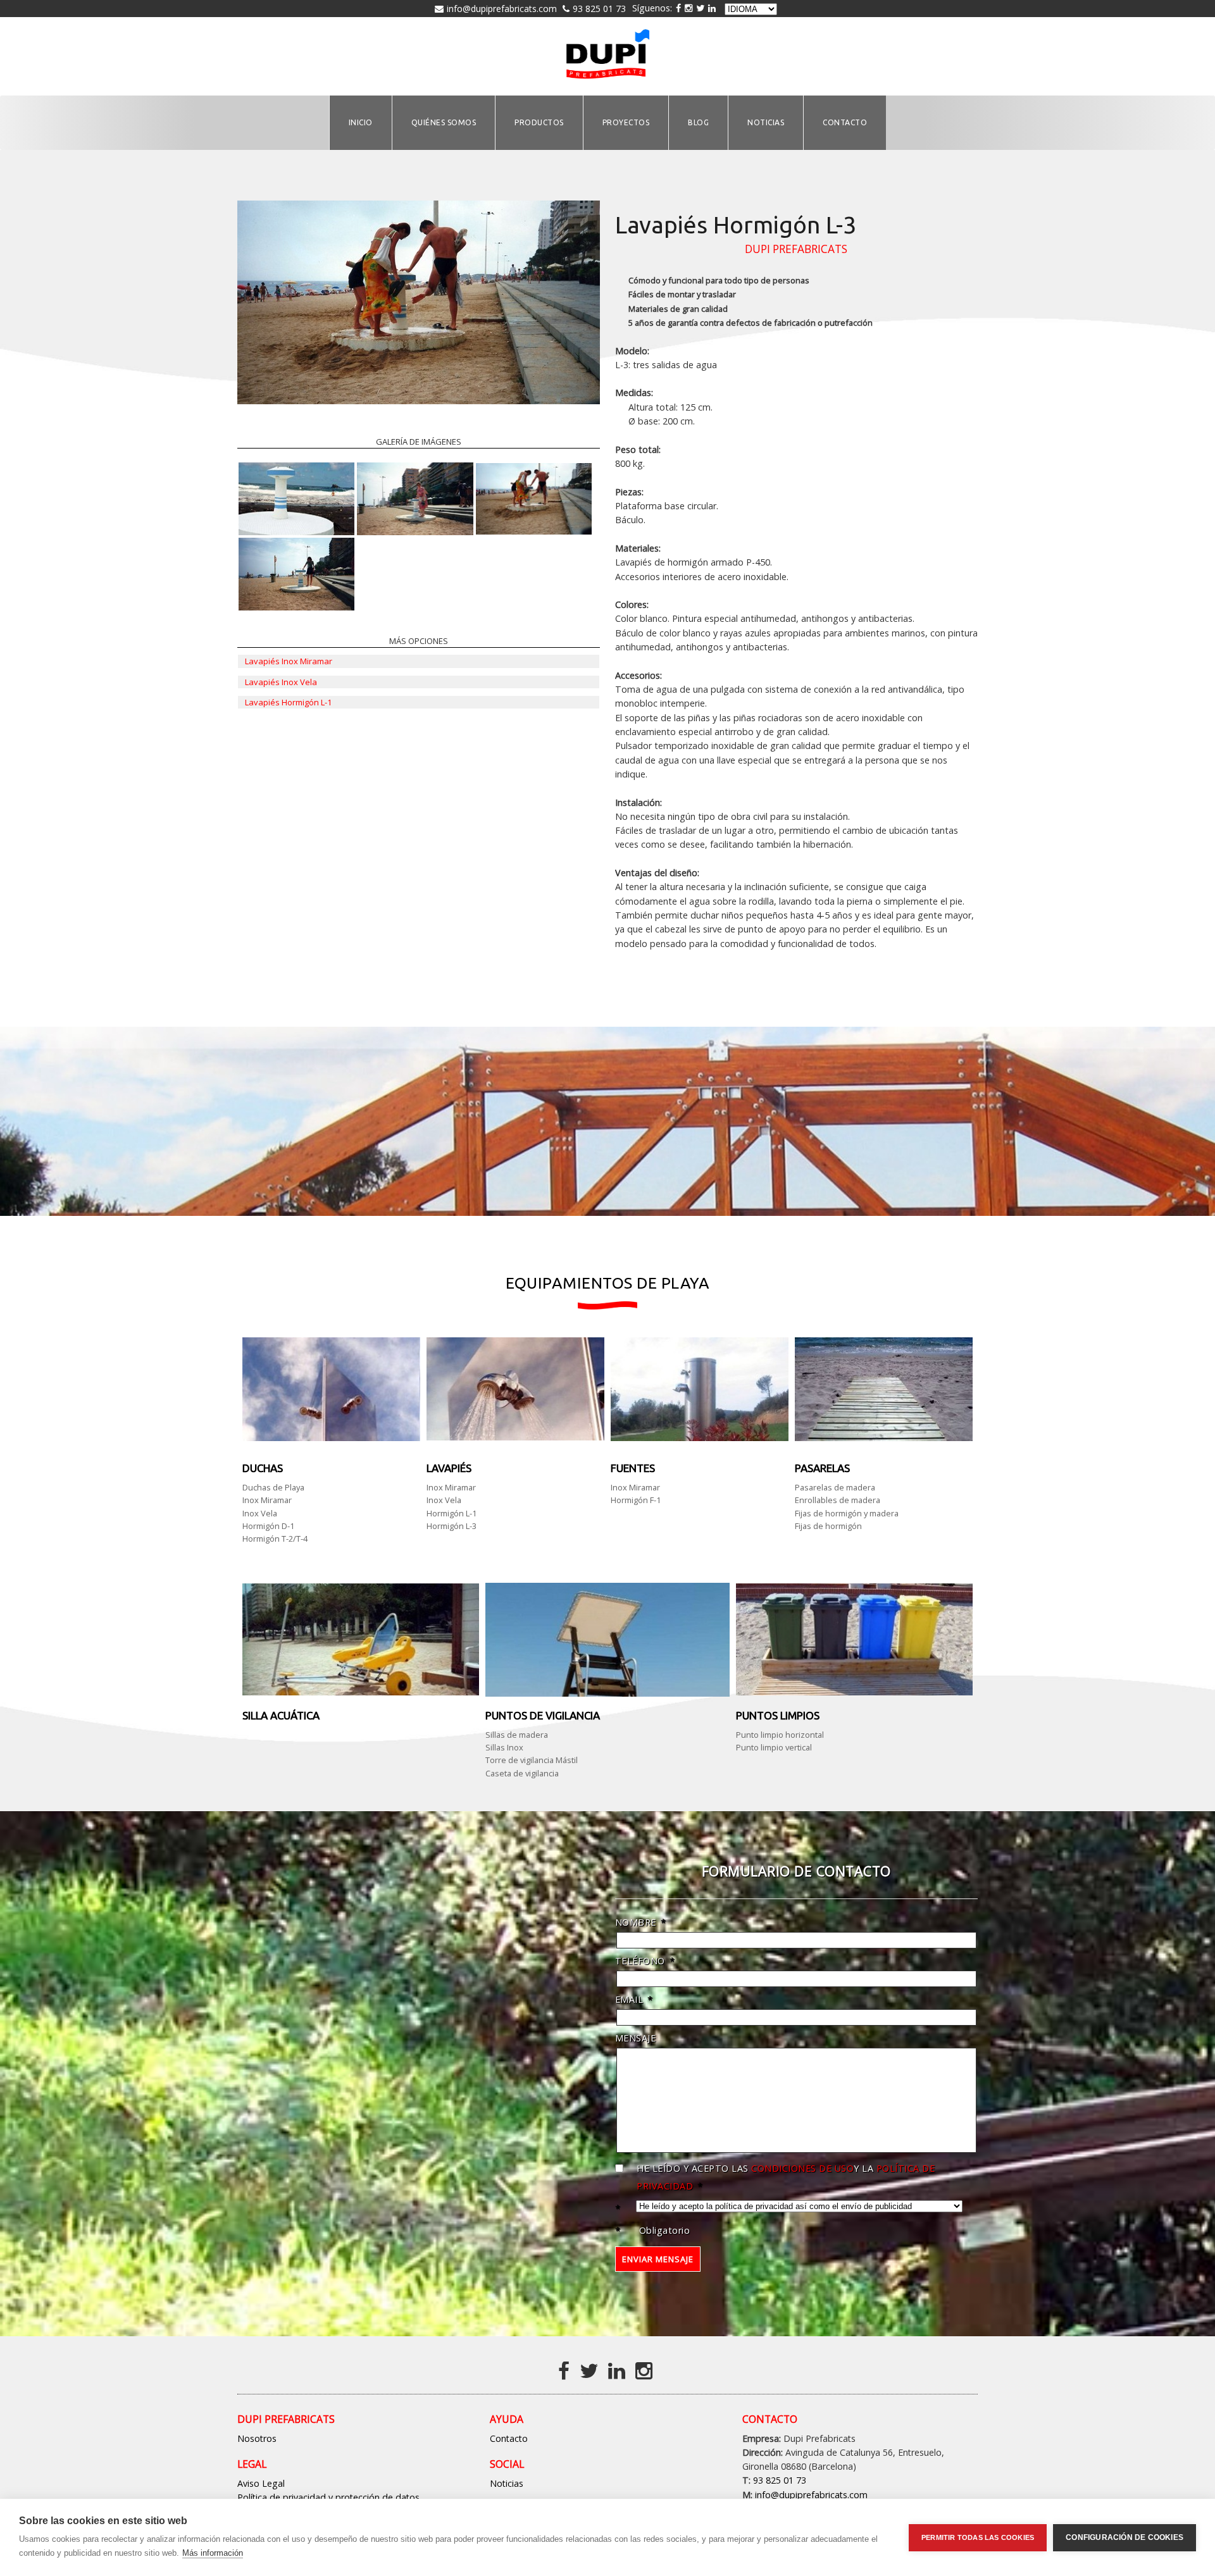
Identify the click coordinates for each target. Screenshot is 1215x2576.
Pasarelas (822, 1468)
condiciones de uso (802, 2168)
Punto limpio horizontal (780, 1735)
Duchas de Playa (273, 1487)
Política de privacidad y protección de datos (328, 2497)
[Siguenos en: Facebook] (678, 8)
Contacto (509, 2438)
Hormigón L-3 (452, 1526)
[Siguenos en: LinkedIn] (712, 8)
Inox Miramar (267, 1500)
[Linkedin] (619, 2370)
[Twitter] (591, 2370)
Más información (213, 2553)
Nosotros (257, 2438)
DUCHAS (263, 1468)
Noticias (507, 2483)
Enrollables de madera (838, 1500)
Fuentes (633, 1468)
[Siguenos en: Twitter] (700, 8)
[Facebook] (566, 2370)
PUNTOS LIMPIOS (778, 1715)
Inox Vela (260, 1513)
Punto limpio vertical (774, 1747)
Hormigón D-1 (268, 1526)
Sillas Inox (504, 1747)
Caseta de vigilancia (522, 1773)
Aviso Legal (261, 2483)
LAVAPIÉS (449, 1468)
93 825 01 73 (599, 9)
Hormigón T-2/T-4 (275, 1539)
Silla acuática (281, 1715)
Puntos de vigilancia (543, 1715)
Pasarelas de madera (835, 1487)
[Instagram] (688, 8)
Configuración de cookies (1125, 2537)
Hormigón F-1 (636, 1500)
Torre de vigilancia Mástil (532, 1760)
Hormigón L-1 (452, 1513)
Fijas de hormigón (828, 1526)
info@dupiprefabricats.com (502, 9)
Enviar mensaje (658, 2259)
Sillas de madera (517, 1735)
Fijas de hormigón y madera (847, 1513)
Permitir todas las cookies (978, 2537)
